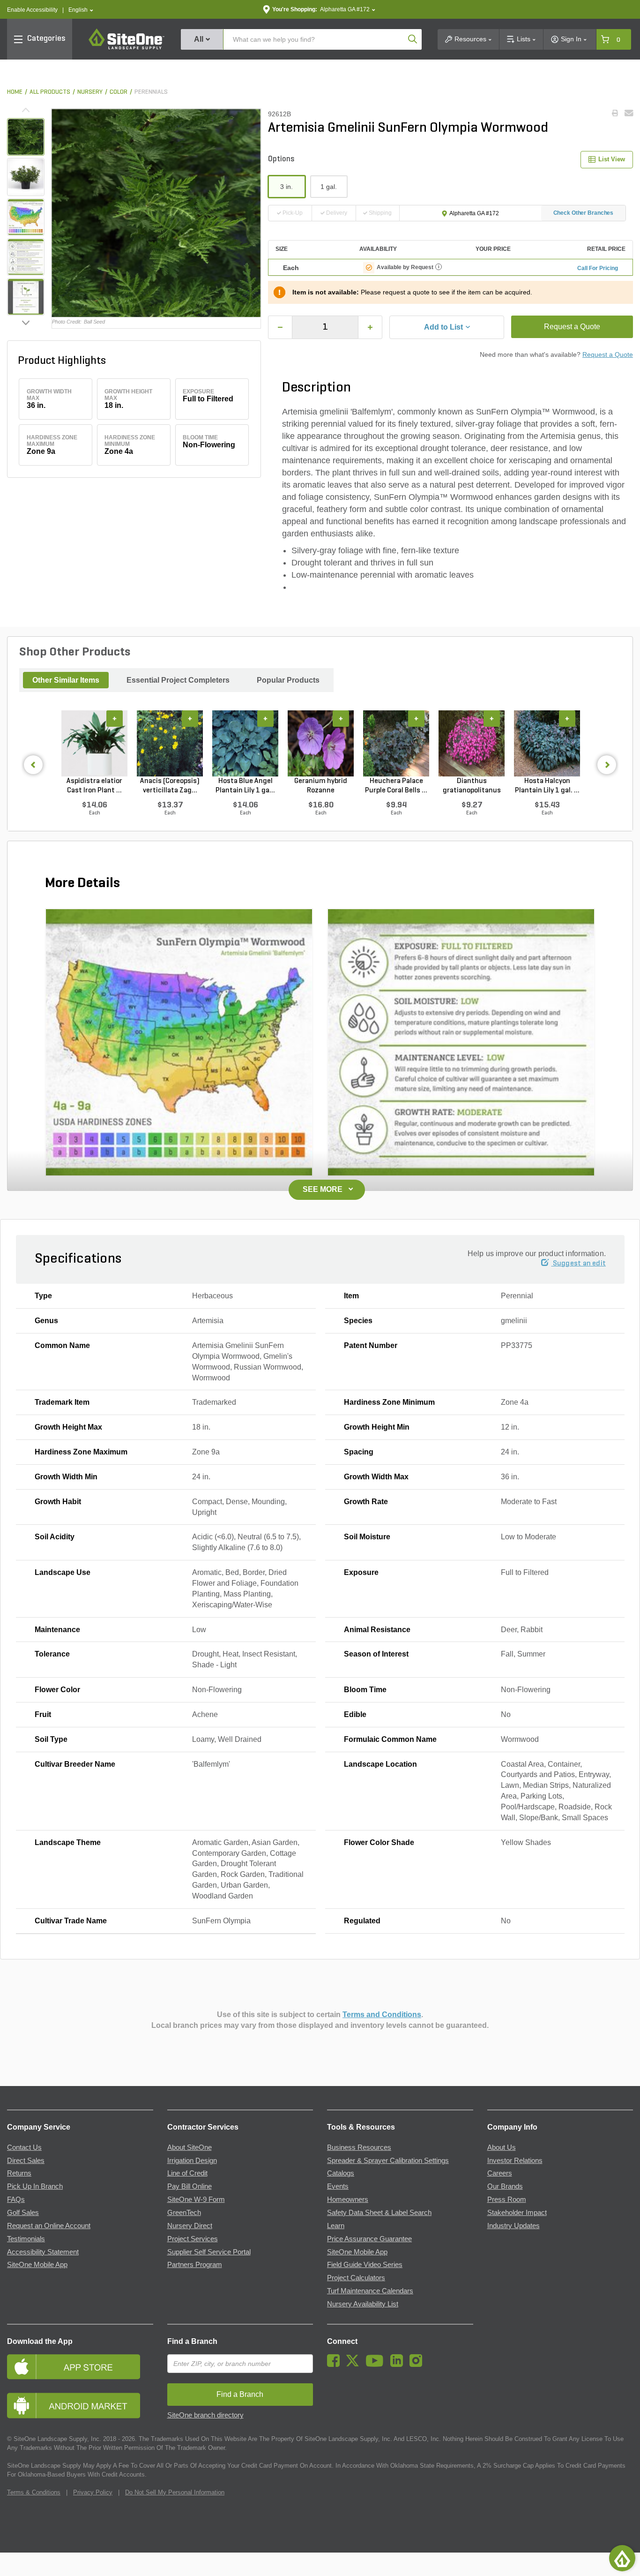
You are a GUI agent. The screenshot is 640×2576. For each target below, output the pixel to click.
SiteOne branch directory (205, 2415)
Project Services (193, 2239)
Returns (19, 2173)
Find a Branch (192, 2341)
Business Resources (359, 2147)
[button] (81, 10)
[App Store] (80, 2367)
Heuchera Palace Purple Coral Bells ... (396, 786)
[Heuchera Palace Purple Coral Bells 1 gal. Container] (396, 743)
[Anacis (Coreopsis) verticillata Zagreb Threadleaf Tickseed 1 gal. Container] (170, 743)
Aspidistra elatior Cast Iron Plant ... (94, 786)
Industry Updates (513, 2226)
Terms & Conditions (34, 2492)
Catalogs (341, 2173)
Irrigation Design (192, 2161)
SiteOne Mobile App (37, 2265)
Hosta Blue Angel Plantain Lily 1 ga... (245, 786)
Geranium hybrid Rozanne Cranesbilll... (321, 786)
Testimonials (26, 2239)
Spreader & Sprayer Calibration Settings (388, 2161)
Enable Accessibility (32, 10)
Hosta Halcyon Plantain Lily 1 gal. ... (547, 786)
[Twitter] (355, 2365)
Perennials (151, 92)
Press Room (507, 2199)
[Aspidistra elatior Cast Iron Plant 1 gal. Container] (94, 743)
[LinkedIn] (399, 2365)
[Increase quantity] (370, 327)
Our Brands (505, 2186)
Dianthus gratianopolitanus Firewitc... (472, 786)
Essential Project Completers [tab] (178, 680)
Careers (500, 2173)
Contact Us (24, 2147)
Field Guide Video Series (365, 2265)
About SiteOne (190, 2147)
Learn (336, 2226)
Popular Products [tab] (288, 680)
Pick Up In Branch (35, 2186)
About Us (502, 2147)
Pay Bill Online (190, 2186)
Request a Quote (572, 327)
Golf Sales (23, 2213)
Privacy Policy (93, 2492)
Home (15, 92)
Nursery (90, 92)
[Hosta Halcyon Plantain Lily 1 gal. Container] (547, 743)
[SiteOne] (127, 48)
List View (612, 159)
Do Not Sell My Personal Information (175, 2492)
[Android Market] (80, 2406)
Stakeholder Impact (517, 2213)
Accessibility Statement (43, 2252)
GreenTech (184, 2213)
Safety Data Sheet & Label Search (379, 2213)
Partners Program (195, 2265)
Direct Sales (26, 2161)
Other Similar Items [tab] (66, 680)
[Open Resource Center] (622, 2558)
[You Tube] (377, 2365)
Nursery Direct (190, 2226)
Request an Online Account (49, 2226)
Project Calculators (356, 2278)
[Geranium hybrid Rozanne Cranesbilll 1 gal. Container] (321, 743)
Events (338, 2186)
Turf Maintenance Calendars (370, 2291)
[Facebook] (336, 2365)
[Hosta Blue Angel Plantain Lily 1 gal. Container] (245, 743)
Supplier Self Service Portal (209, 2252)
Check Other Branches (584, 213)
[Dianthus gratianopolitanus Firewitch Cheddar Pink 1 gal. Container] (472, 743)
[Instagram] (418, 2365)
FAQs (16, 2199)
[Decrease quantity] (280, 327)
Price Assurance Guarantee (369, 2239)
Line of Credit (187, 2173)
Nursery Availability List (363, 2304)
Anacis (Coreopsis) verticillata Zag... (170, 786)
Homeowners (348, 2199)
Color (119, 92)
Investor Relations (515, 2161)
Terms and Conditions (382, 2015)
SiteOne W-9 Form (196, 2199)
